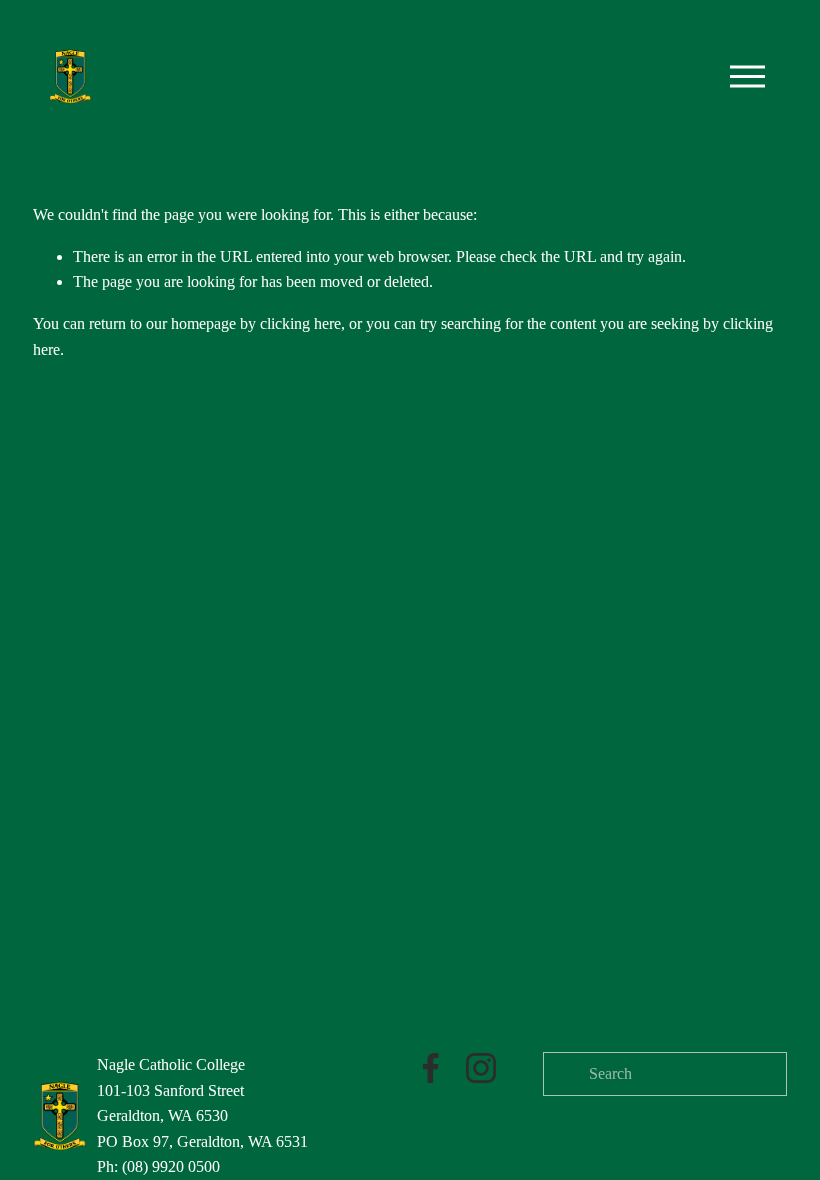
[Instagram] (481, 1068)
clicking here (300, 323)
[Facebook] (431, 1068)
